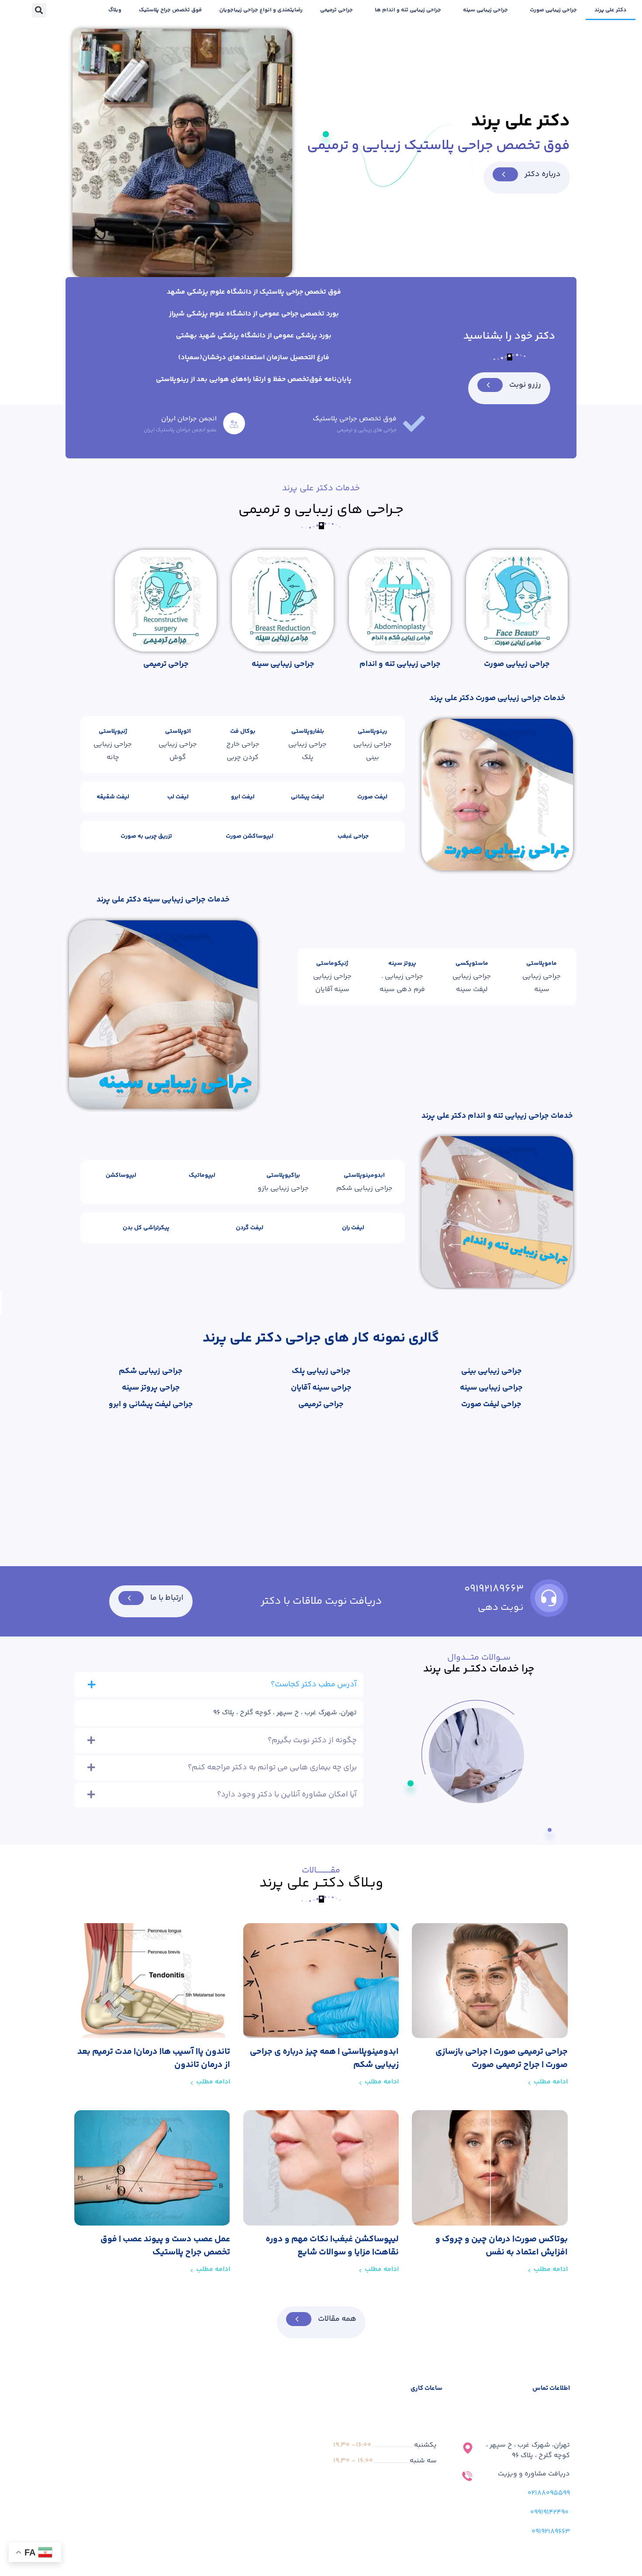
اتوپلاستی (178, 732)
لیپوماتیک (202, 1175)
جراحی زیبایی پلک (321, 1371)
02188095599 (549, 2493)
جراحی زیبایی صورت (553, 10)
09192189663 (494, 1589)
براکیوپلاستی (283, 1175)
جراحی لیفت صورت (491, 1404)
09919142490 (549, 2512)
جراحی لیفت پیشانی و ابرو (151, 1404)
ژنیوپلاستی (113, 732)
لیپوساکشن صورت (250, 836)
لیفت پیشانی (307, 797)
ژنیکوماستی (332, 964)
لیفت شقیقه (113, 797)
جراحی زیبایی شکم (151, 1371)
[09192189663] (549, 1598)
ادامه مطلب (551, 2082)
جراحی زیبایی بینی (492, 1371)
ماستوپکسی (472, 964)
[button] (39, 10)
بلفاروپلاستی (308, 732)
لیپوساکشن (121, 1175)
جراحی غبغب (353, 836)
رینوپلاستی (372, 732)
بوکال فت (243, 732)
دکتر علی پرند (611, 10)
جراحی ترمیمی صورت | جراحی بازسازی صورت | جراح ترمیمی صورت (502, 2058)
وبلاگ (115, 10)
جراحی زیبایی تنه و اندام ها (408, 10)
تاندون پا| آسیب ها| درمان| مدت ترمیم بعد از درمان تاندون (154, 2058)
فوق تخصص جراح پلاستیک (170, 10)
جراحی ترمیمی (337, 10)
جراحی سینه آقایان (321, 1388)
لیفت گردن (250, 1228)
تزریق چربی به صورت (146, 836)
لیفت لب (178, 797)
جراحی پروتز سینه (151, 1388)
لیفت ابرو (243, 797)
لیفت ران (353, 1228)
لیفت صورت (372, 797)
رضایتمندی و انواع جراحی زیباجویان (261, 10)
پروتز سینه (402, 964)
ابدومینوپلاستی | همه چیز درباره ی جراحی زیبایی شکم (324, 2058)
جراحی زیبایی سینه (485, 10)
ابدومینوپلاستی (364, 1175)
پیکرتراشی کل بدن (146, 1228)
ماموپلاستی (542, 964)
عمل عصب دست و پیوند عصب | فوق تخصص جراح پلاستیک (165, 2246)
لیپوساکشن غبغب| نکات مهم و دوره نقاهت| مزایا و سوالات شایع (332, 2246)
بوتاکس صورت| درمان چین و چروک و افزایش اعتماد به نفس (502, 2246)
